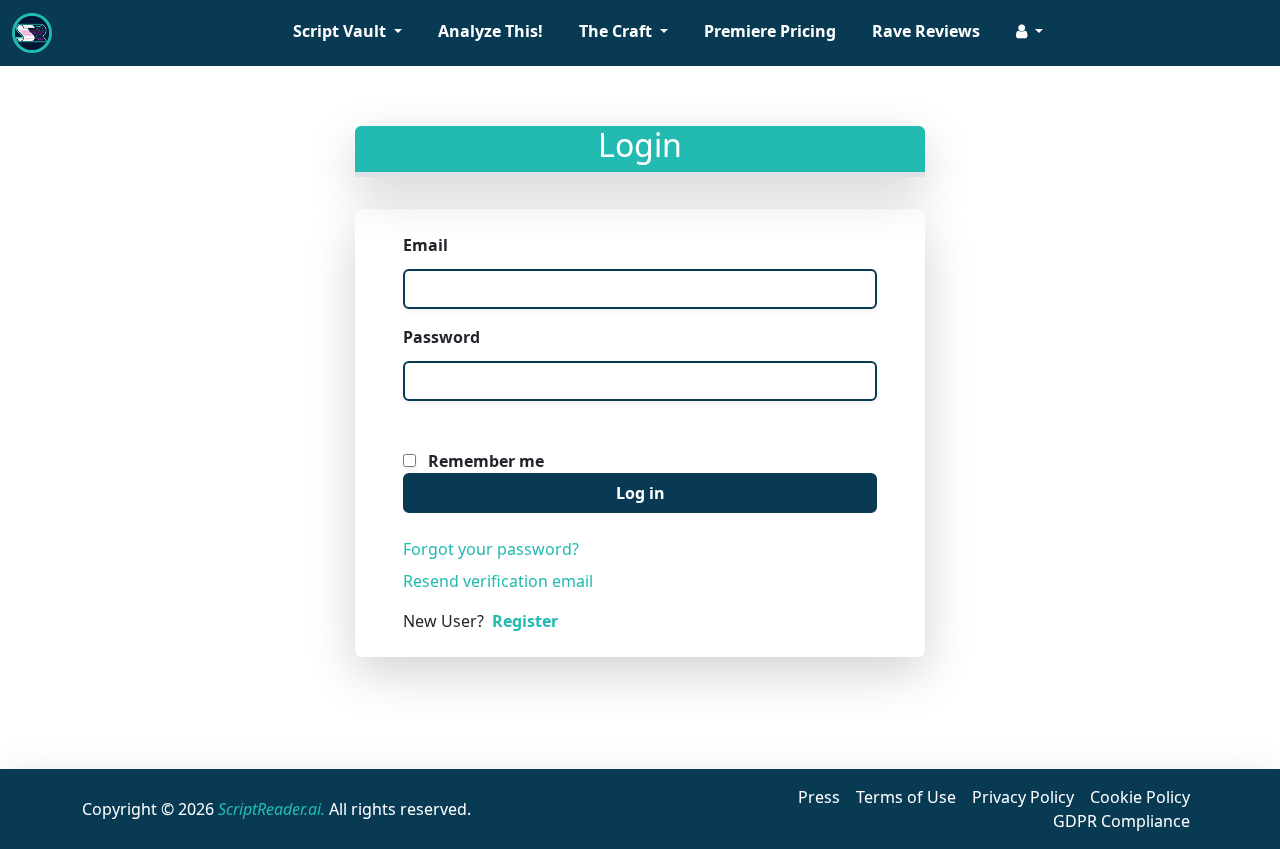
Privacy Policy (1023, 797)
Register (525, 621)
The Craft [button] (617, 31)
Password (441, 337)
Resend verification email (498, 581)
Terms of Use (906, 797)
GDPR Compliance (1121, 821)
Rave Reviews (926, 31)
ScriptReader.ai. (271, 809)
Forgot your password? (491, 549)
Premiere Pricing (770, 31)
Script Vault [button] (341, 31)
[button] (1029, 33)
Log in (640, 493)
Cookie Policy (1140, 797)
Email (425, 245)
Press (819, 797)
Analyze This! (490, 31)
